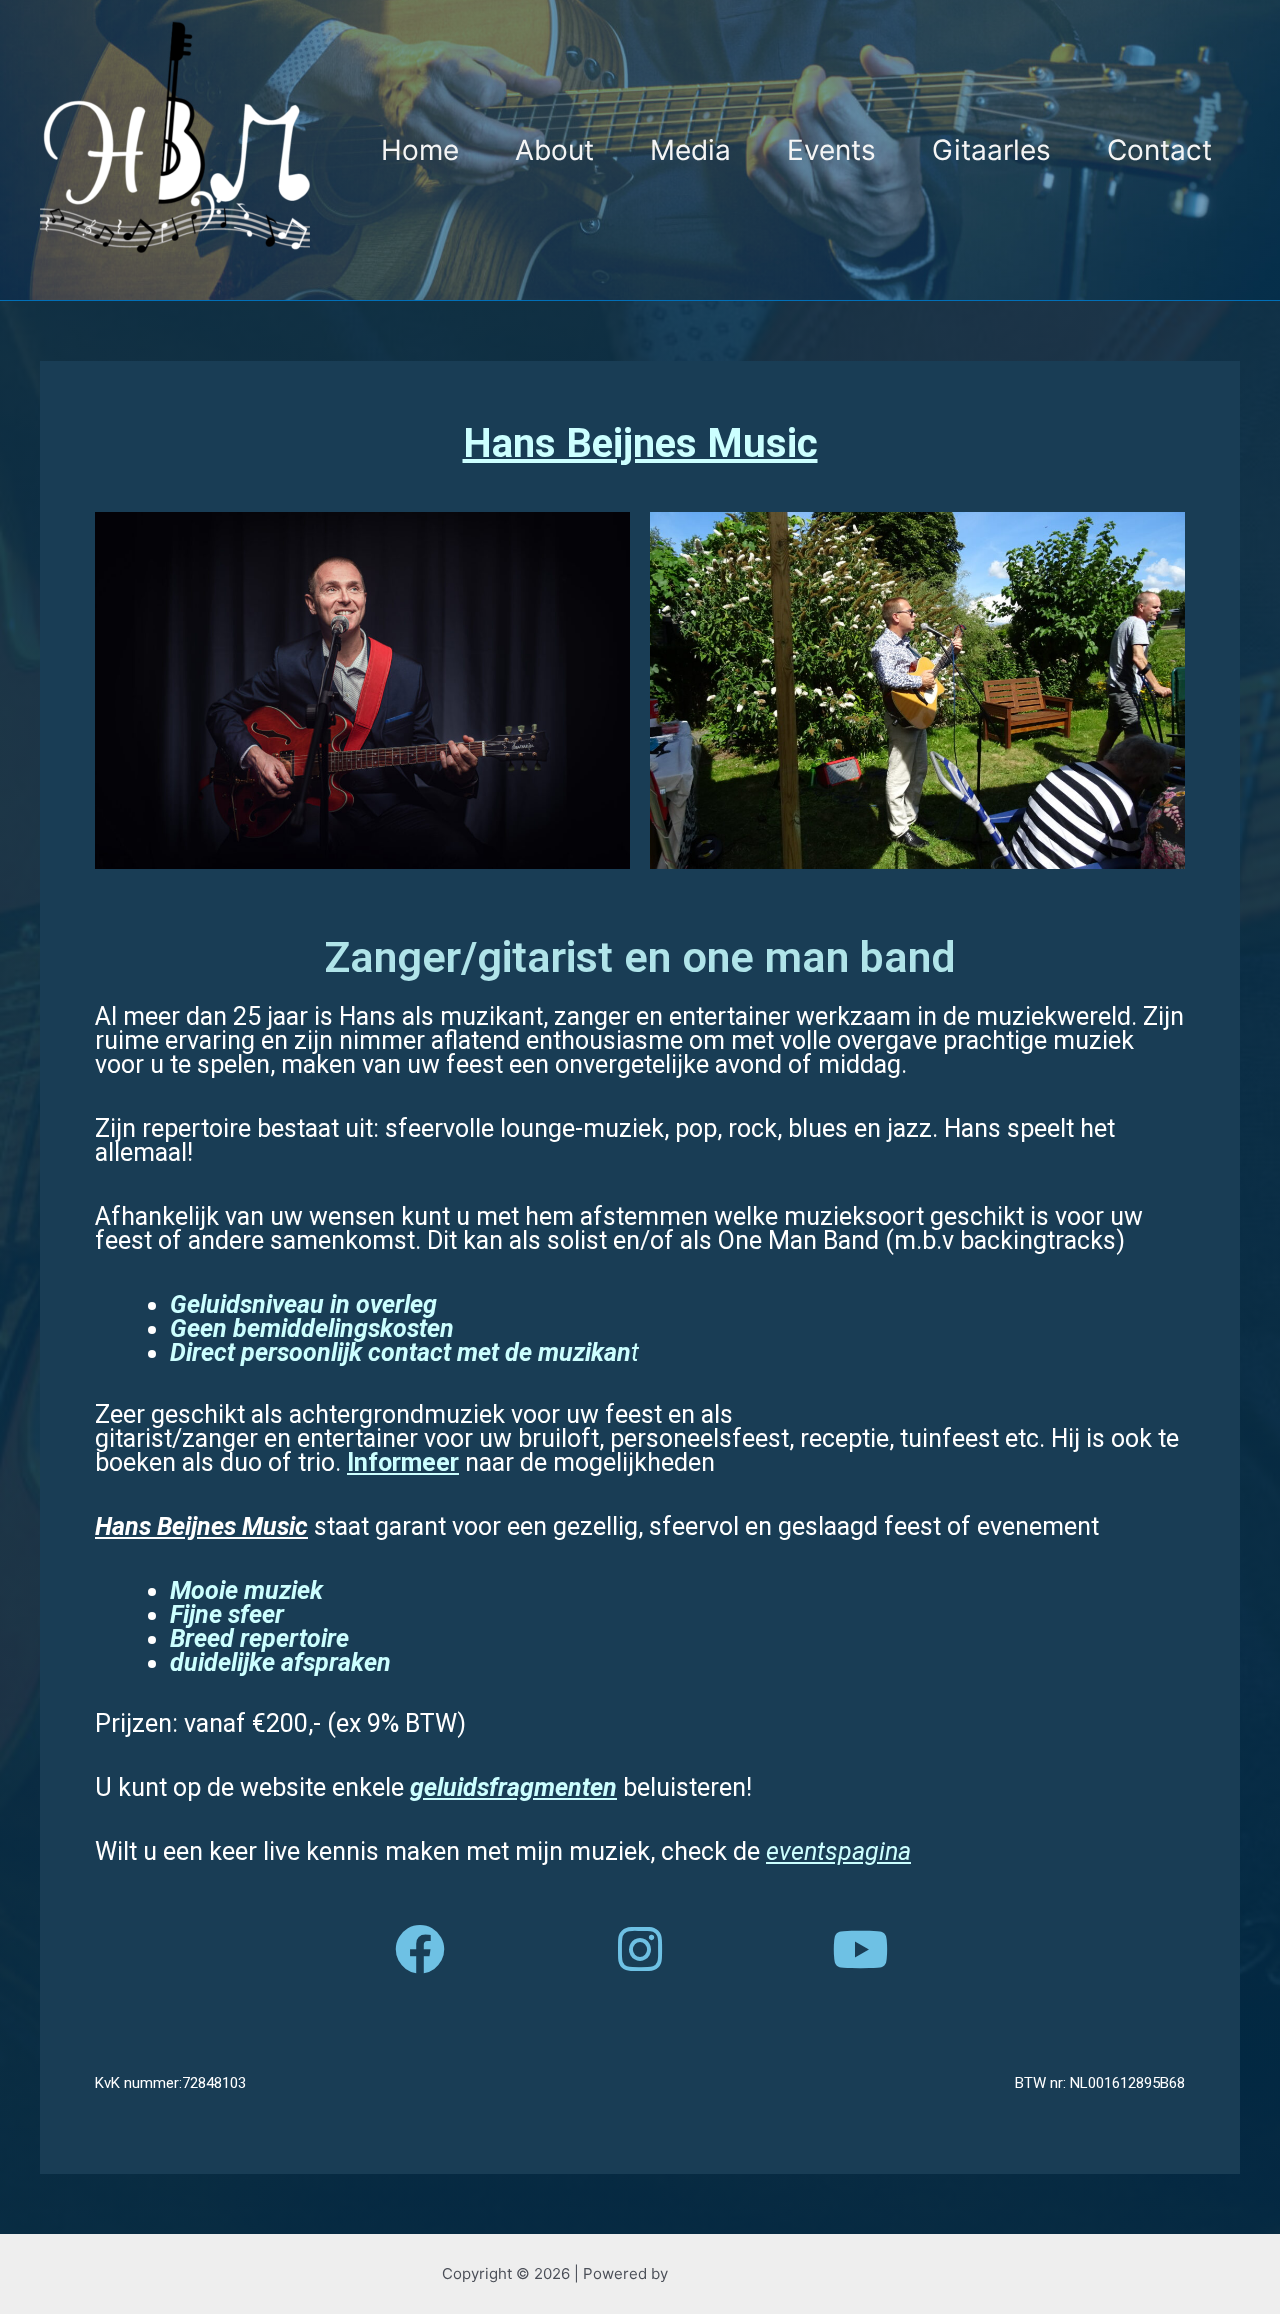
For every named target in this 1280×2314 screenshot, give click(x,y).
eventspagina (838, 1851)
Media (690, 150)
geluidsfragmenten (513, 1787)
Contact (1159, 150)
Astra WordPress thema (755, 2273)
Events (831, 150)
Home (420, 150)
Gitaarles (991, 150)
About (554, 150)
